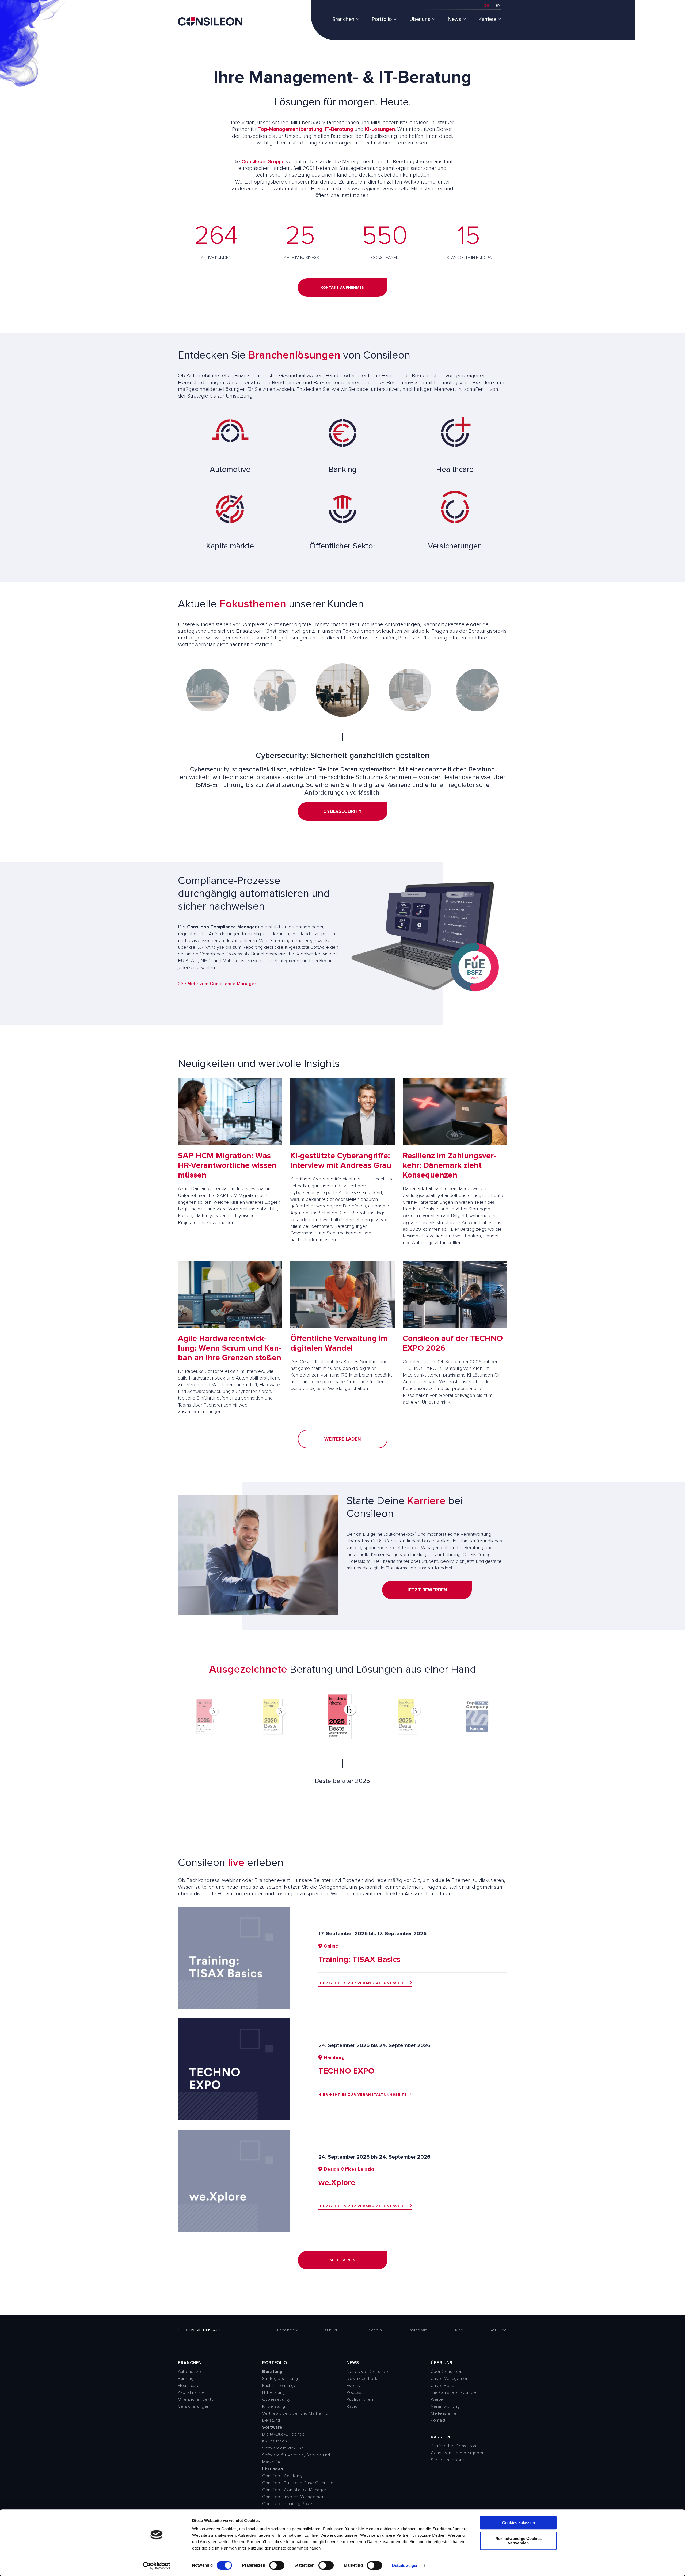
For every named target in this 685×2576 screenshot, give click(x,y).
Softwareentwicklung (283, 2448)
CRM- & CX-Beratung (343, 819)
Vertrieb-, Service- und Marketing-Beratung (296, 2417)
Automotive (189, 2372)
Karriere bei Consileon (454, 2446)
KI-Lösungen (380, 129)
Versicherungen (194, 2406)
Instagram (418, 2330)
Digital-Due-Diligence (283, 2434)
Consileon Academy (283, 2476)
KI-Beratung (274, 2406)
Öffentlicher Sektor (197, 2399)
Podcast (355, 2392)
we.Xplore (337, 2183)
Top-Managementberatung (290, 129)
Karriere (487, 19)
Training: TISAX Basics (359, 1959)
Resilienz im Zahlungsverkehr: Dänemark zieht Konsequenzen (449, 1165)
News (454, 19)
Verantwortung (445, 2406)
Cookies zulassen (518, 2523)
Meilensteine (444, 2413)
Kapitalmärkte (191, 2392)
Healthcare (189, 2386)
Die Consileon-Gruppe (454, 2392)
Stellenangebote (448, 2460)
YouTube (499, 2330)
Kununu (331, 2330)
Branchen (343, 19)
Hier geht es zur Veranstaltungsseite (363, 1983)
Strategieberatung (280, 2379)
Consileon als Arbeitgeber (457, 2453)
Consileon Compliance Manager (294, 2490)
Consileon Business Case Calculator (299, 2483)
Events (353, 2386)
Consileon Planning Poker (288, 2504)
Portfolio (382, 19)
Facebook (287, 2330)
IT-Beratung (339, 129)
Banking (186, 2379)
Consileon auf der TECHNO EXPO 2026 (453, 1343)
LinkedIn (374, 2330)
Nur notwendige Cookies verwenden (518, 2541)
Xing (459, 2330)
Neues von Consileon (368, 2372)
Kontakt (438, 2420)
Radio (352, 2406)
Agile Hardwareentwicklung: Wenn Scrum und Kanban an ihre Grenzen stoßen (230, 1348)
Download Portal (363, 2379)
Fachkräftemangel (280, 2386)
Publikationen (360, 2399)
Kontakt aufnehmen (343, 287)
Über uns (420, 19)
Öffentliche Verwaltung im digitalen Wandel (339, 1343)
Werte (437, 2399)
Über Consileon (447, 2372)
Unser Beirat (443, 2386)
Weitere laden (343, 1439)
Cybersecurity (276, 2399)
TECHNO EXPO (346, 2071)
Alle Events (342, 2260)
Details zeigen (405, 2565)
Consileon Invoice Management (294, 2497)
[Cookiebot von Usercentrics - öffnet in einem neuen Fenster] (157, 2566)
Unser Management (450, 2379)
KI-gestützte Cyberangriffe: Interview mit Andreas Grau (341, 1161)
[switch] (277, 2565)
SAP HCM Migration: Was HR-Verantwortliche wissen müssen (227, 1165)
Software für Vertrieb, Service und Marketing (296, 2459)
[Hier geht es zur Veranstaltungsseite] (234, 2007)
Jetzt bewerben (427, 1590)
